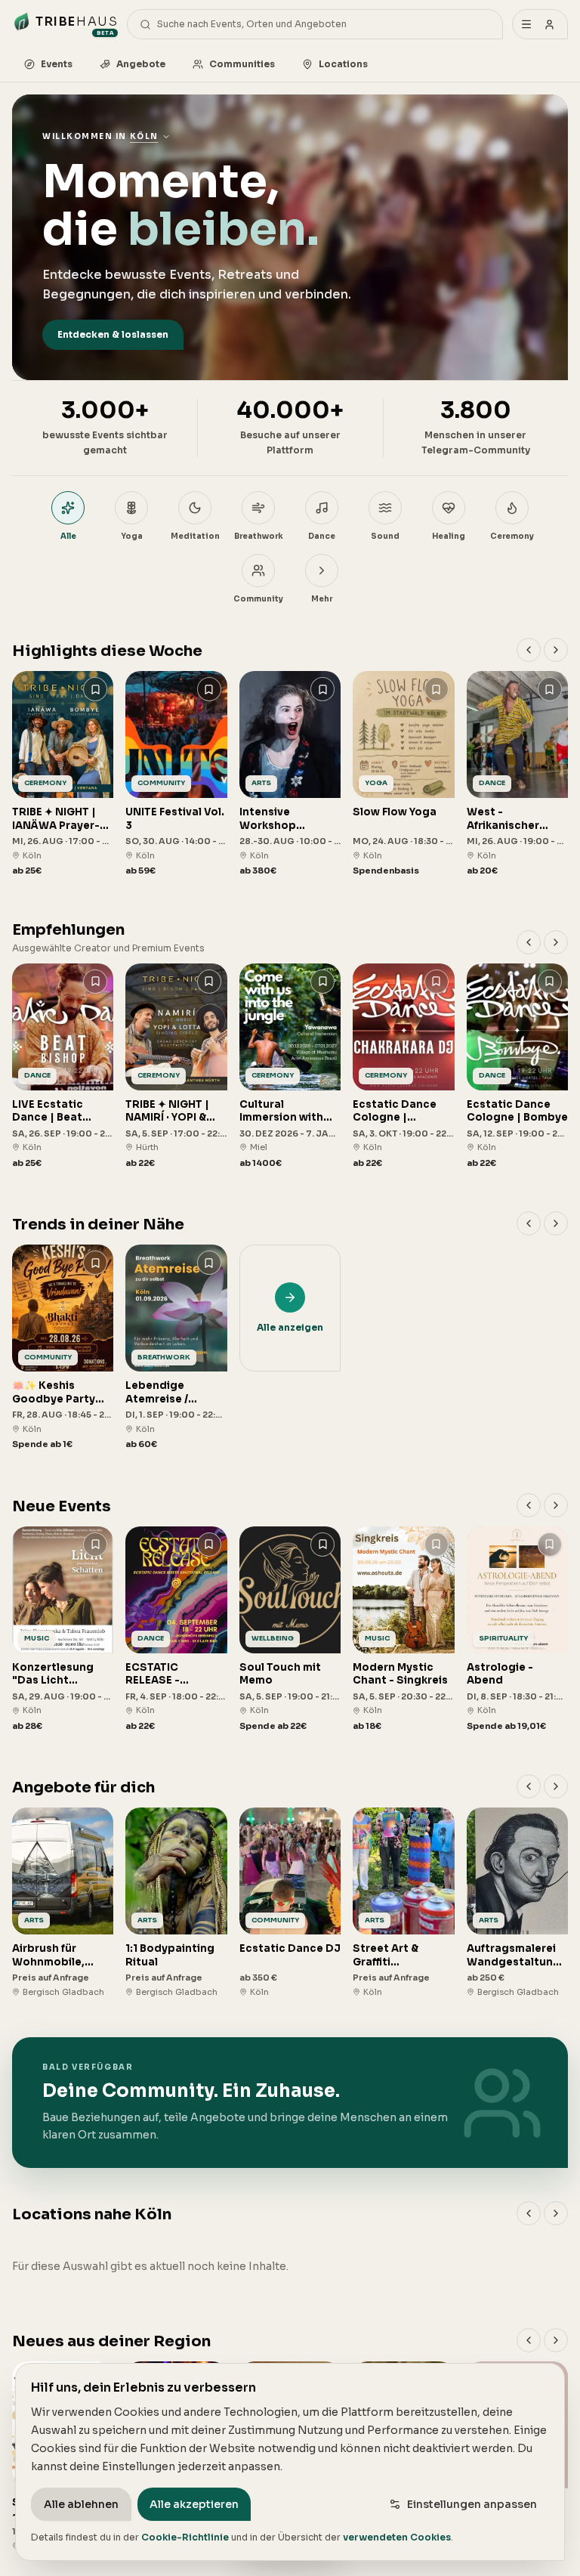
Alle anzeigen (290, 1327)
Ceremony (512, 536)
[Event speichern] (95, 689)
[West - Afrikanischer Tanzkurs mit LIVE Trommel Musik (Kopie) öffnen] (517, 774)
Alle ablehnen (81, 2504)
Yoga (132, 536)
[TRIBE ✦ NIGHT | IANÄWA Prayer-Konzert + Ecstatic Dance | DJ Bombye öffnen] (63, 774)
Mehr (322, 599)
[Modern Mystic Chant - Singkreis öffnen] (403, 1630)
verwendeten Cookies (397, 2537)
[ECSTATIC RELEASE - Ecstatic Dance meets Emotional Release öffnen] (176, 1630)
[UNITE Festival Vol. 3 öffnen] (176, 774)
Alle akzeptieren (194, 2504)
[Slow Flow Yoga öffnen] (403, 774)
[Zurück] (529, 650)
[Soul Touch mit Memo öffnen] (290, 1630)
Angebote (141, 64)
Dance (322, 536)
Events (57, 64)
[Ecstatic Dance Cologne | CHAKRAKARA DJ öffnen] (403, 1067)
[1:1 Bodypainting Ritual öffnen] (176, 1903)
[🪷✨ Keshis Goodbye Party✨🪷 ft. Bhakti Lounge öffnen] (63, 1348)
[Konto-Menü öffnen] (540, 24)
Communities (242, 64)
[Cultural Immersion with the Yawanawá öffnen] (290, 1067)
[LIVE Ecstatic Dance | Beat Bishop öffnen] (63, 1067)
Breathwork (259, 536)
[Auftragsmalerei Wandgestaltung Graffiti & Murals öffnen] (517, 1903)
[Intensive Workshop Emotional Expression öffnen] (290, 774)
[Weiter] (556, 650)
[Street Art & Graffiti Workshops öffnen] (403, 1903)
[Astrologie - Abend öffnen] (517, 1630)
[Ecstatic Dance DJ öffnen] (290, 1903)
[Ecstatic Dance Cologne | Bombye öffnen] (517, 1067)
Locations (343, 64)
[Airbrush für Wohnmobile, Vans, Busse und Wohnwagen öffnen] (63, 1903)
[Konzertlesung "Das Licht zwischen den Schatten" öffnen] (63, 1630)
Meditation (195, 536)
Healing (449, 536)
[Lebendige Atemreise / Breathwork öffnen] (176, 1348)
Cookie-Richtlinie (185, 2537)
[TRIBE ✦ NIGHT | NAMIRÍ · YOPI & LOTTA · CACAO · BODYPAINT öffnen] (176, 1067)
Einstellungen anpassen (472, 2504)
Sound (385, 536)
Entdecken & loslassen (113, 334)
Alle (68, 536)
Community (258, 599)
